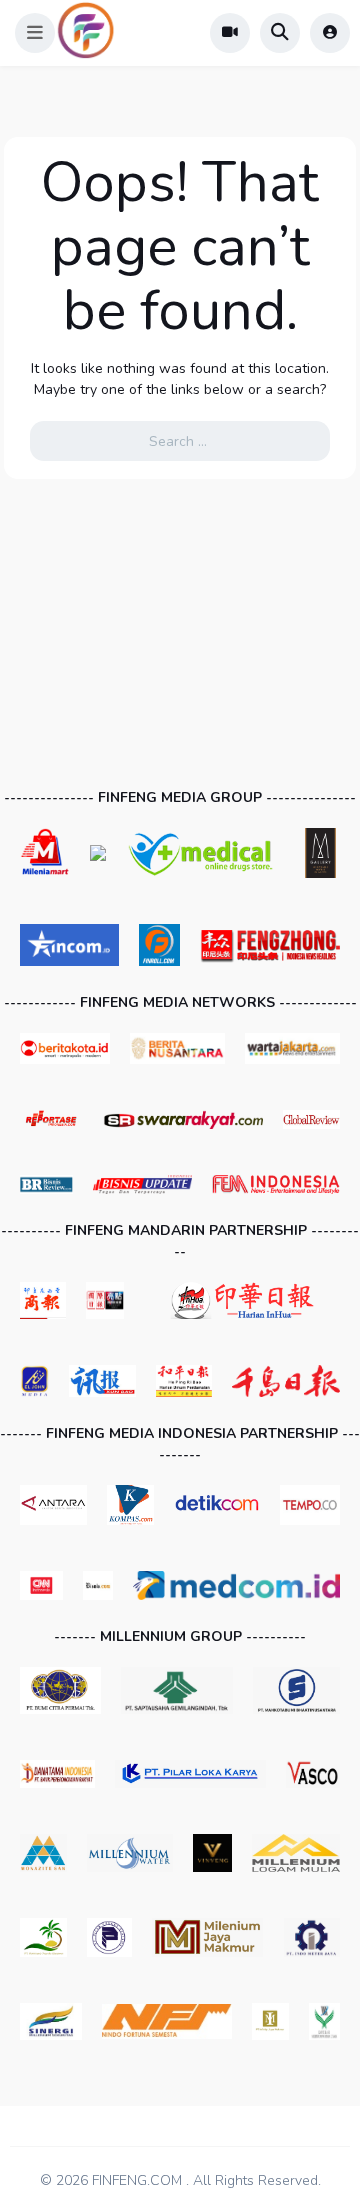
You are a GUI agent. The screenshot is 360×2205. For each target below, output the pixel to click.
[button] (35, 33)
